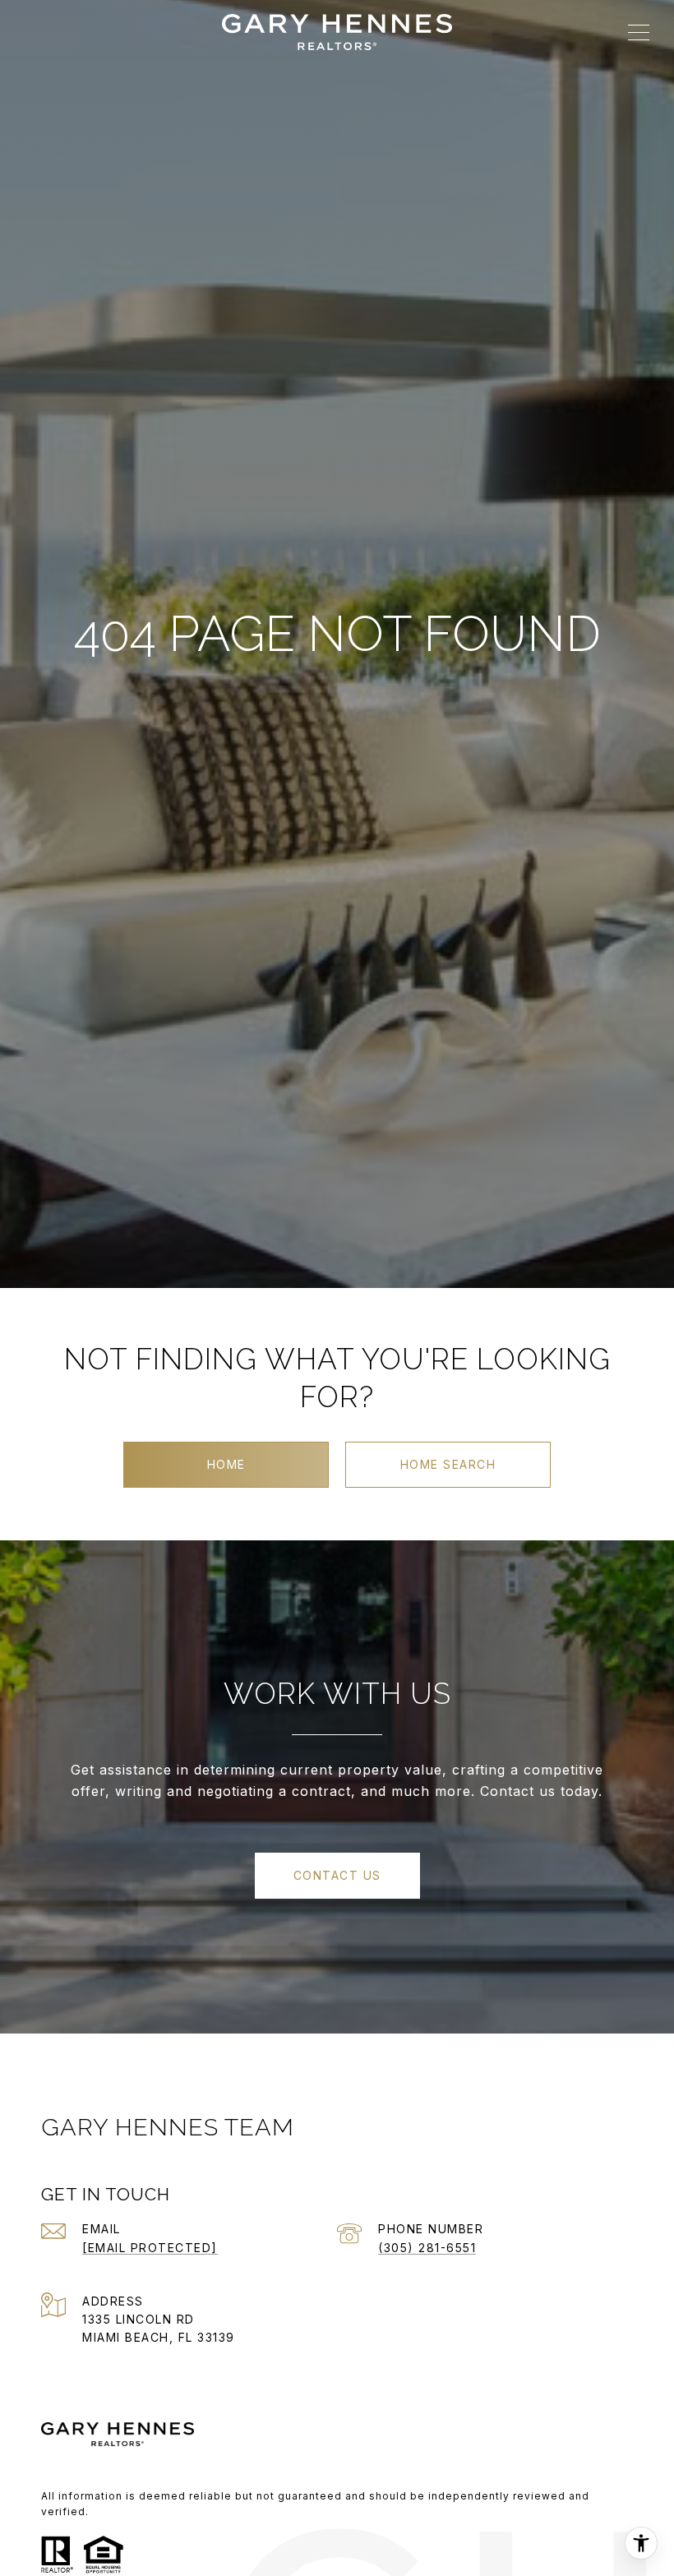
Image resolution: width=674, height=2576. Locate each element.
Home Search (448, 1464)
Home (226, 1464)
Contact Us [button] (337, 1875)
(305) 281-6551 (427, 2248)
